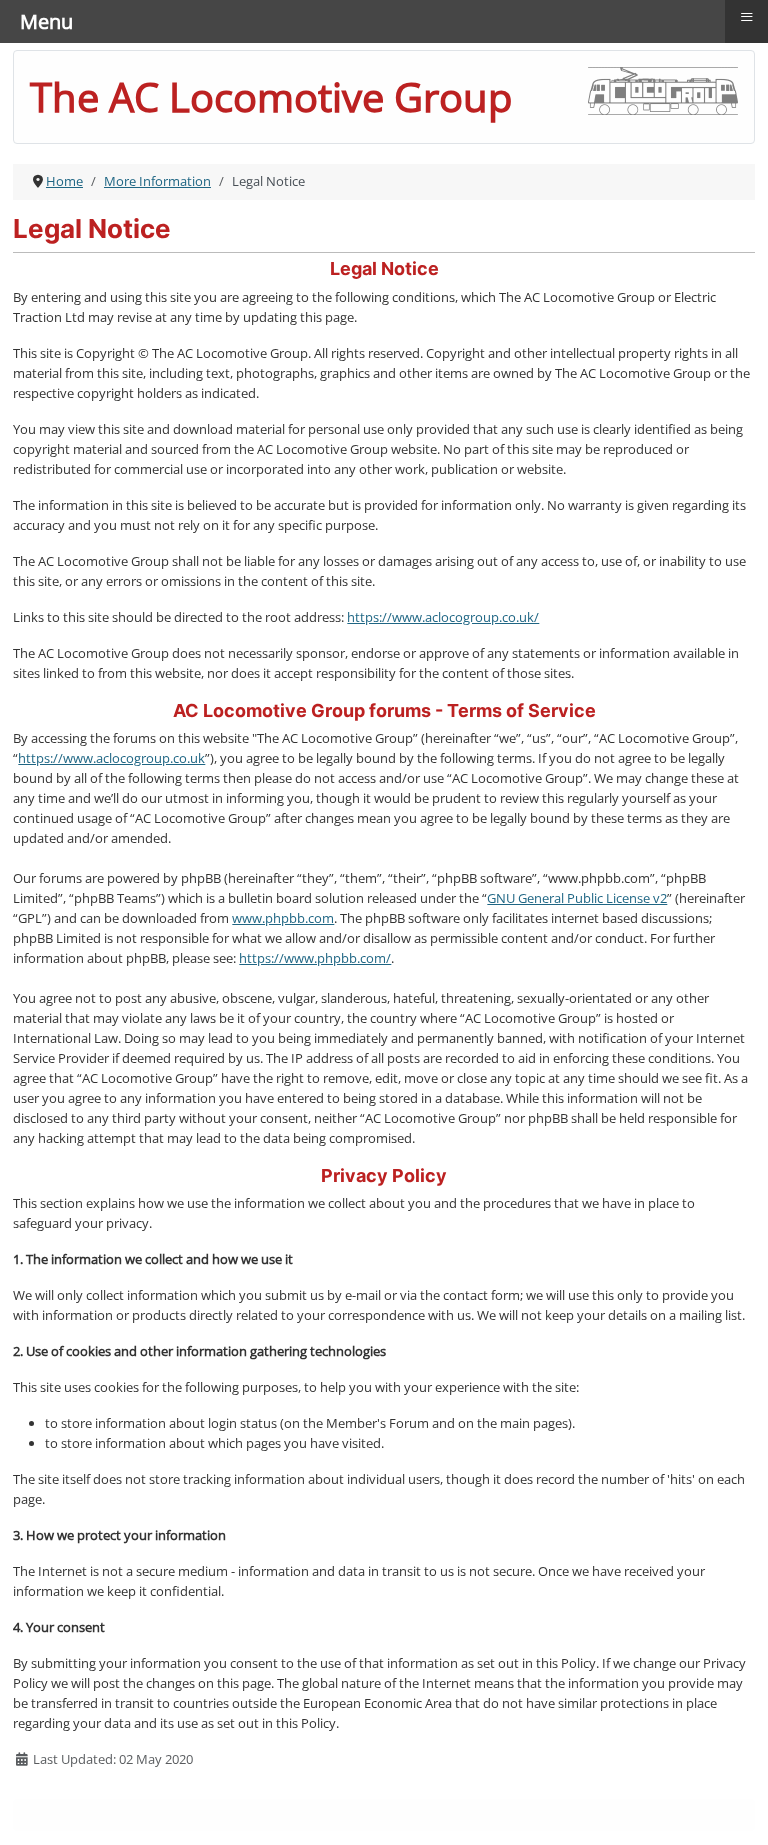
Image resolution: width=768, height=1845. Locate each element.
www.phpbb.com (283, 918)
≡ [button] (747, 17)
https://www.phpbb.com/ (315, 958)
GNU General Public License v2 (577, 898)
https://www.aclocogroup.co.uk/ (443, 617)
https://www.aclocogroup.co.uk (111, 758)
